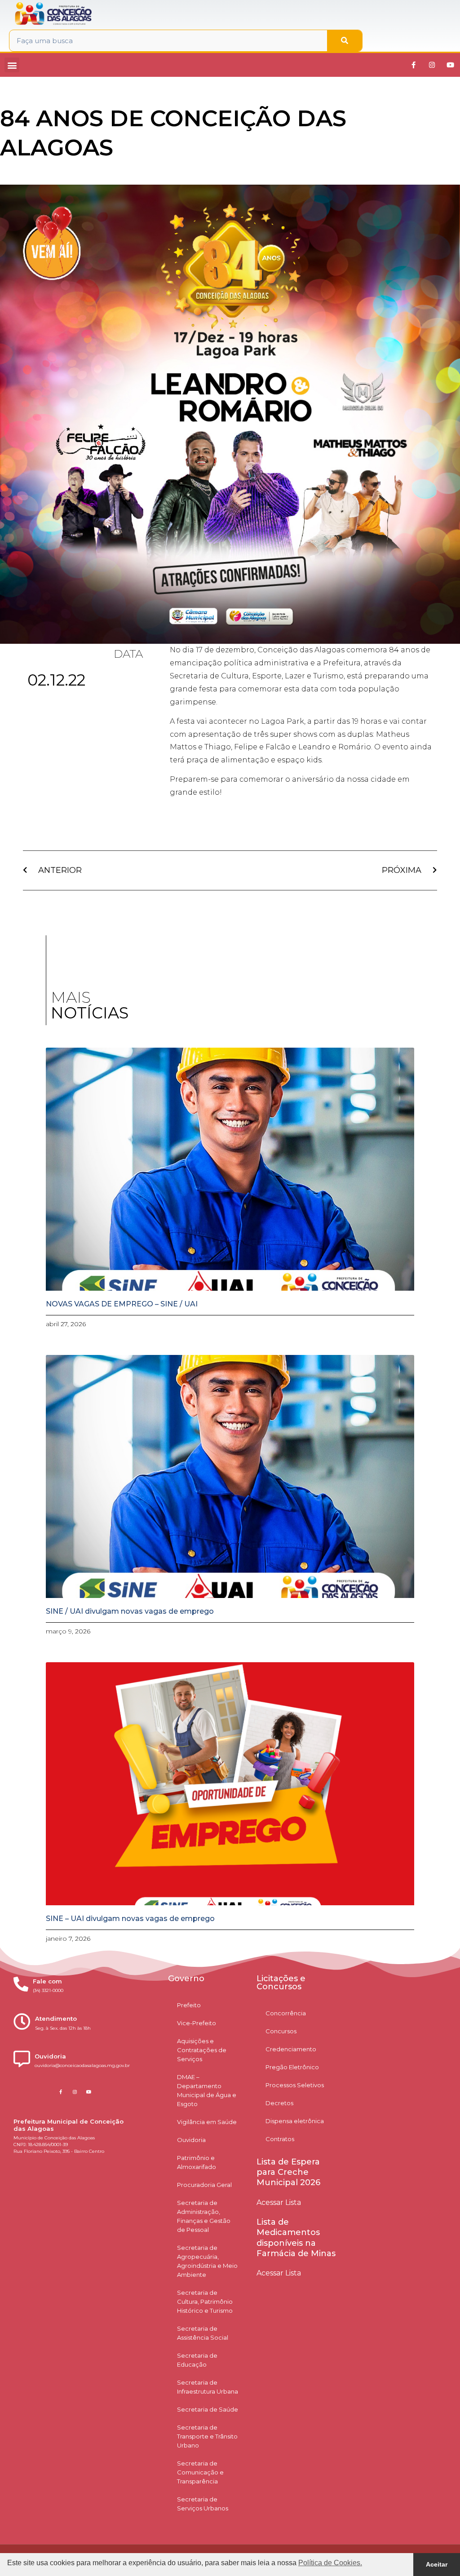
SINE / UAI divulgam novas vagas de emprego (130, 1611)
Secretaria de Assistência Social (203, 2333)
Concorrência (286, 2013)
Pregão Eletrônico (292, 2067)
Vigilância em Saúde (207, 2122)
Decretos (279, 2103)
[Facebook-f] (413, 65)
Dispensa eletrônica (295, 2121)
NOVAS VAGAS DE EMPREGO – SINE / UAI (122, 1304)
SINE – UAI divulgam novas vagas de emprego (130, 1919)
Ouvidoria (191, 2140)
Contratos (280, 2139)
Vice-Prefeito (197, 2023)
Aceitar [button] (437, 2564)
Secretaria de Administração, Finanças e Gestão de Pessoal (204, 2216)
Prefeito (189, 2005)
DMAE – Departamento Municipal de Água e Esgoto (207, 2090)
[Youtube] (450, 65)
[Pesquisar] (345, 41)
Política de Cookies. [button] (330, 2563)
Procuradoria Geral (204, 2185)
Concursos (281, 2031)
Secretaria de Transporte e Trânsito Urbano (207, 2436)
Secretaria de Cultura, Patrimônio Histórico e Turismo (205, 2302)
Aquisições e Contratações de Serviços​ (202, 2050)
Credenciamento (291, 2049)
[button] (12, 65)
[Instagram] (432, 65)
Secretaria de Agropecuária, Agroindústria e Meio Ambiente (207, 2261)
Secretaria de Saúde (208, 2409)
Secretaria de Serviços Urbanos (203, 2504)
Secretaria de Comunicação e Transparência (200, 2472)
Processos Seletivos (295, 2085)
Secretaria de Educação (197, 2360)
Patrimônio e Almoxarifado (197, 2162)
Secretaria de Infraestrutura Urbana (208, 2387)
